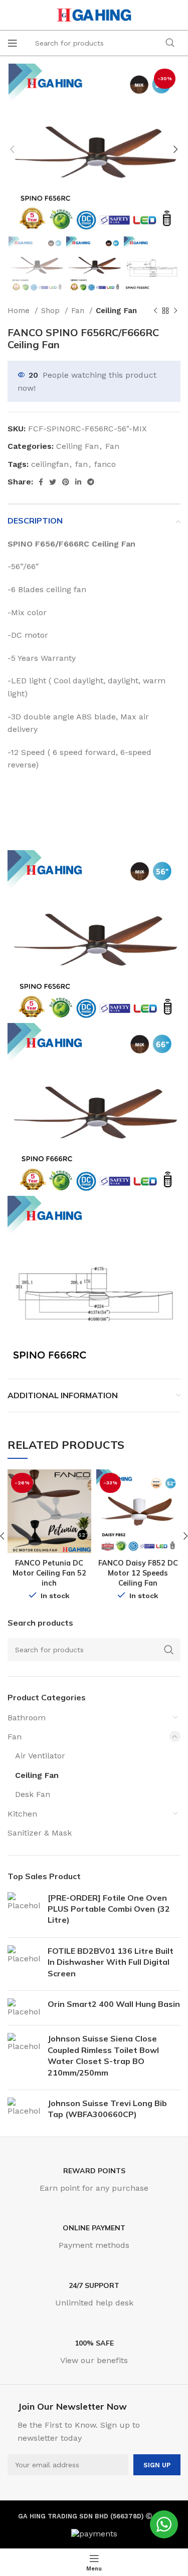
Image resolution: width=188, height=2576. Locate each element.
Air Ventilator (40, 1756)
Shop (52, 311)
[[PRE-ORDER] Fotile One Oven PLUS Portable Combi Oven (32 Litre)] (24, 1911)
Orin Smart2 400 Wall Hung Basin (114, 2004)
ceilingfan (50, 464)
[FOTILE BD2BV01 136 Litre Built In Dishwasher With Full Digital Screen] (24, 1964)
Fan (79, 311)
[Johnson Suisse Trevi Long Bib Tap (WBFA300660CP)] (24, 2111)
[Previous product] (155, 311)
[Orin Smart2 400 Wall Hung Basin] (24, 2008)
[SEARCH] (170, 43)
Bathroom (27, 1718)
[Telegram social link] (91, 482)
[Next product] (175, 311)
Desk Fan (33, 1794)
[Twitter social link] (53, 482)
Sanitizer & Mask (40, 1833)
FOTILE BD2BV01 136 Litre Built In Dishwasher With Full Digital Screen (111, 1962)
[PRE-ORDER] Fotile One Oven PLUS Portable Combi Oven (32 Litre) (109, 1909)
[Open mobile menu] (13, 43)
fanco (105, 464)
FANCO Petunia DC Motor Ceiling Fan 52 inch (49, 1573)
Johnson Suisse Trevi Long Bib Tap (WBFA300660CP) (107, 2109)
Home (20, 311)
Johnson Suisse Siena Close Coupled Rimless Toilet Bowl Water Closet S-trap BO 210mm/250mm (103, 2055)
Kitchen (22, 1814)
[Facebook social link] (41, 482)
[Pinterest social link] (66, 482)
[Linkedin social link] (78, 482)
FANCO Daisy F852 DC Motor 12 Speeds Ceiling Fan (138, 1573)
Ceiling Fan (116, 311)
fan (81, 464)
